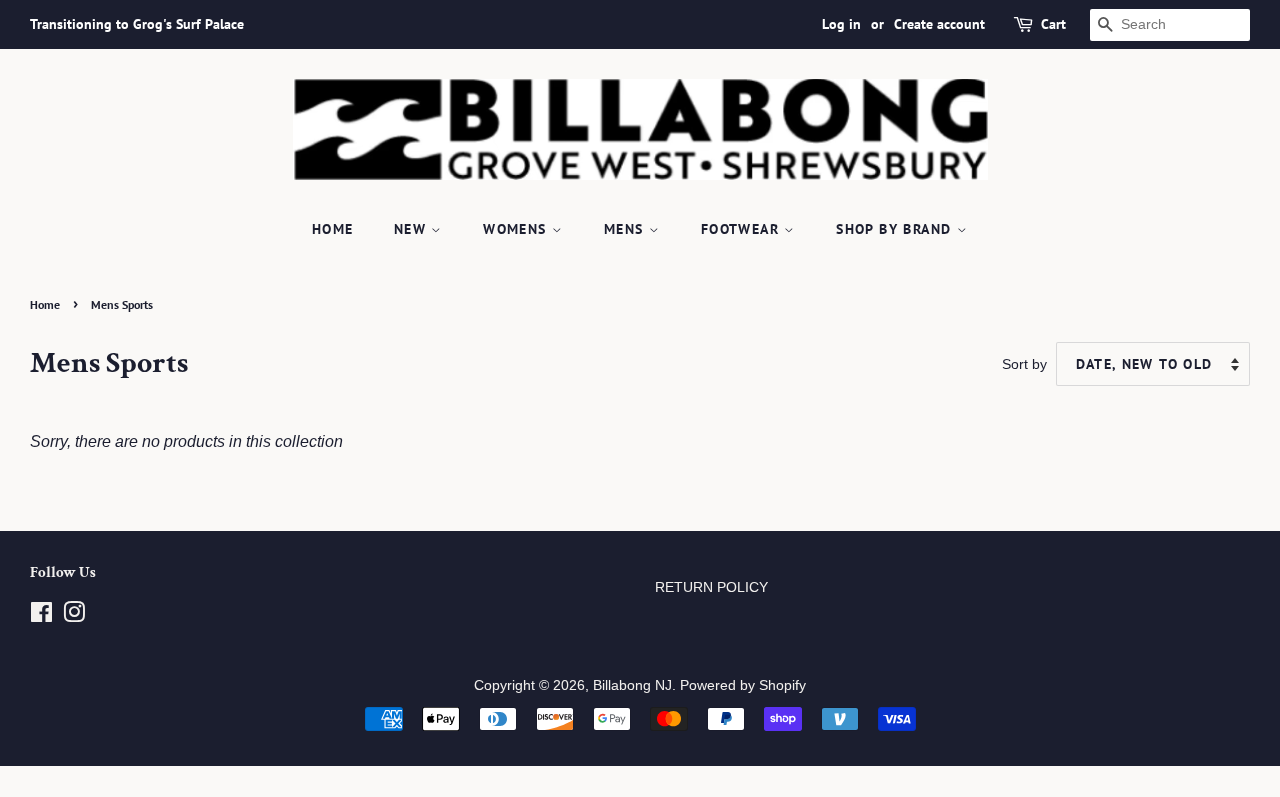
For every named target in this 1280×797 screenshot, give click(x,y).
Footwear (743, 229)
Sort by (1024, 364)
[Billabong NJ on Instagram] (74, 616)
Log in (841, 24)
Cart (1053, 24)
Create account (939, 24)
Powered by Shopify (743, 685)
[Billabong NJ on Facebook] (41, 616)
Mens (626, 229)
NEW (413, 229)
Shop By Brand (896, 229)
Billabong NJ (632, 685)
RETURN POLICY (711, 587)
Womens (517, 229)
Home (333, 229)
